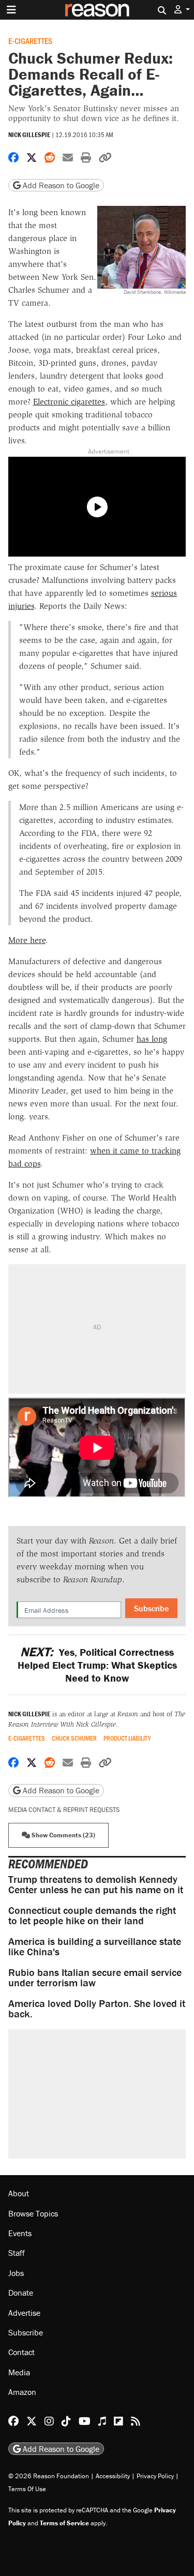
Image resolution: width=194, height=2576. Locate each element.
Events (20, 2233)
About (19, 2193)
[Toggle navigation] (11, 10)
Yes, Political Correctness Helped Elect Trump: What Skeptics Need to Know (97, 1665)
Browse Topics (33, 2213)
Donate (21, 2293)
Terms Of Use (27, 2489)
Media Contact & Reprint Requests (64, 1810)
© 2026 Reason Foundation (49, 2476)
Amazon (22, 2392)
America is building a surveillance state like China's (95, 1946)
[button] (182, 10)
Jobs (16, 2273)
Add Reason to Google (60, 185)
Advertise (24, 2313)
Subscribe (151, 1608)
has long (152, 1039)
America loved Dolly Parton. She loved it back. (97, 2008)
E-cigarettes (30, 41)
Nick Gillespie (29, 135)
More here (27, 940)
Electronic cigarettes (69, 402)
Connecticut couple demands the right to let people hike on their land (92, 1915)
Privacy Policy (155, 2476)
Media (19, 2372)
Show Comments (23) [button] (63, 1835)
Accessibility (113, 2476)
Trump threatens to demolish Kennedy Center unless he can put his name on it (96, 1884)
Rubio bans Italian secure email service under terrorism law (95, 1977)
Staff (17, 2253)
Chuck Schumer (74, 1738)
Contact (21, 2352)
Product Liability (127, 1738)
